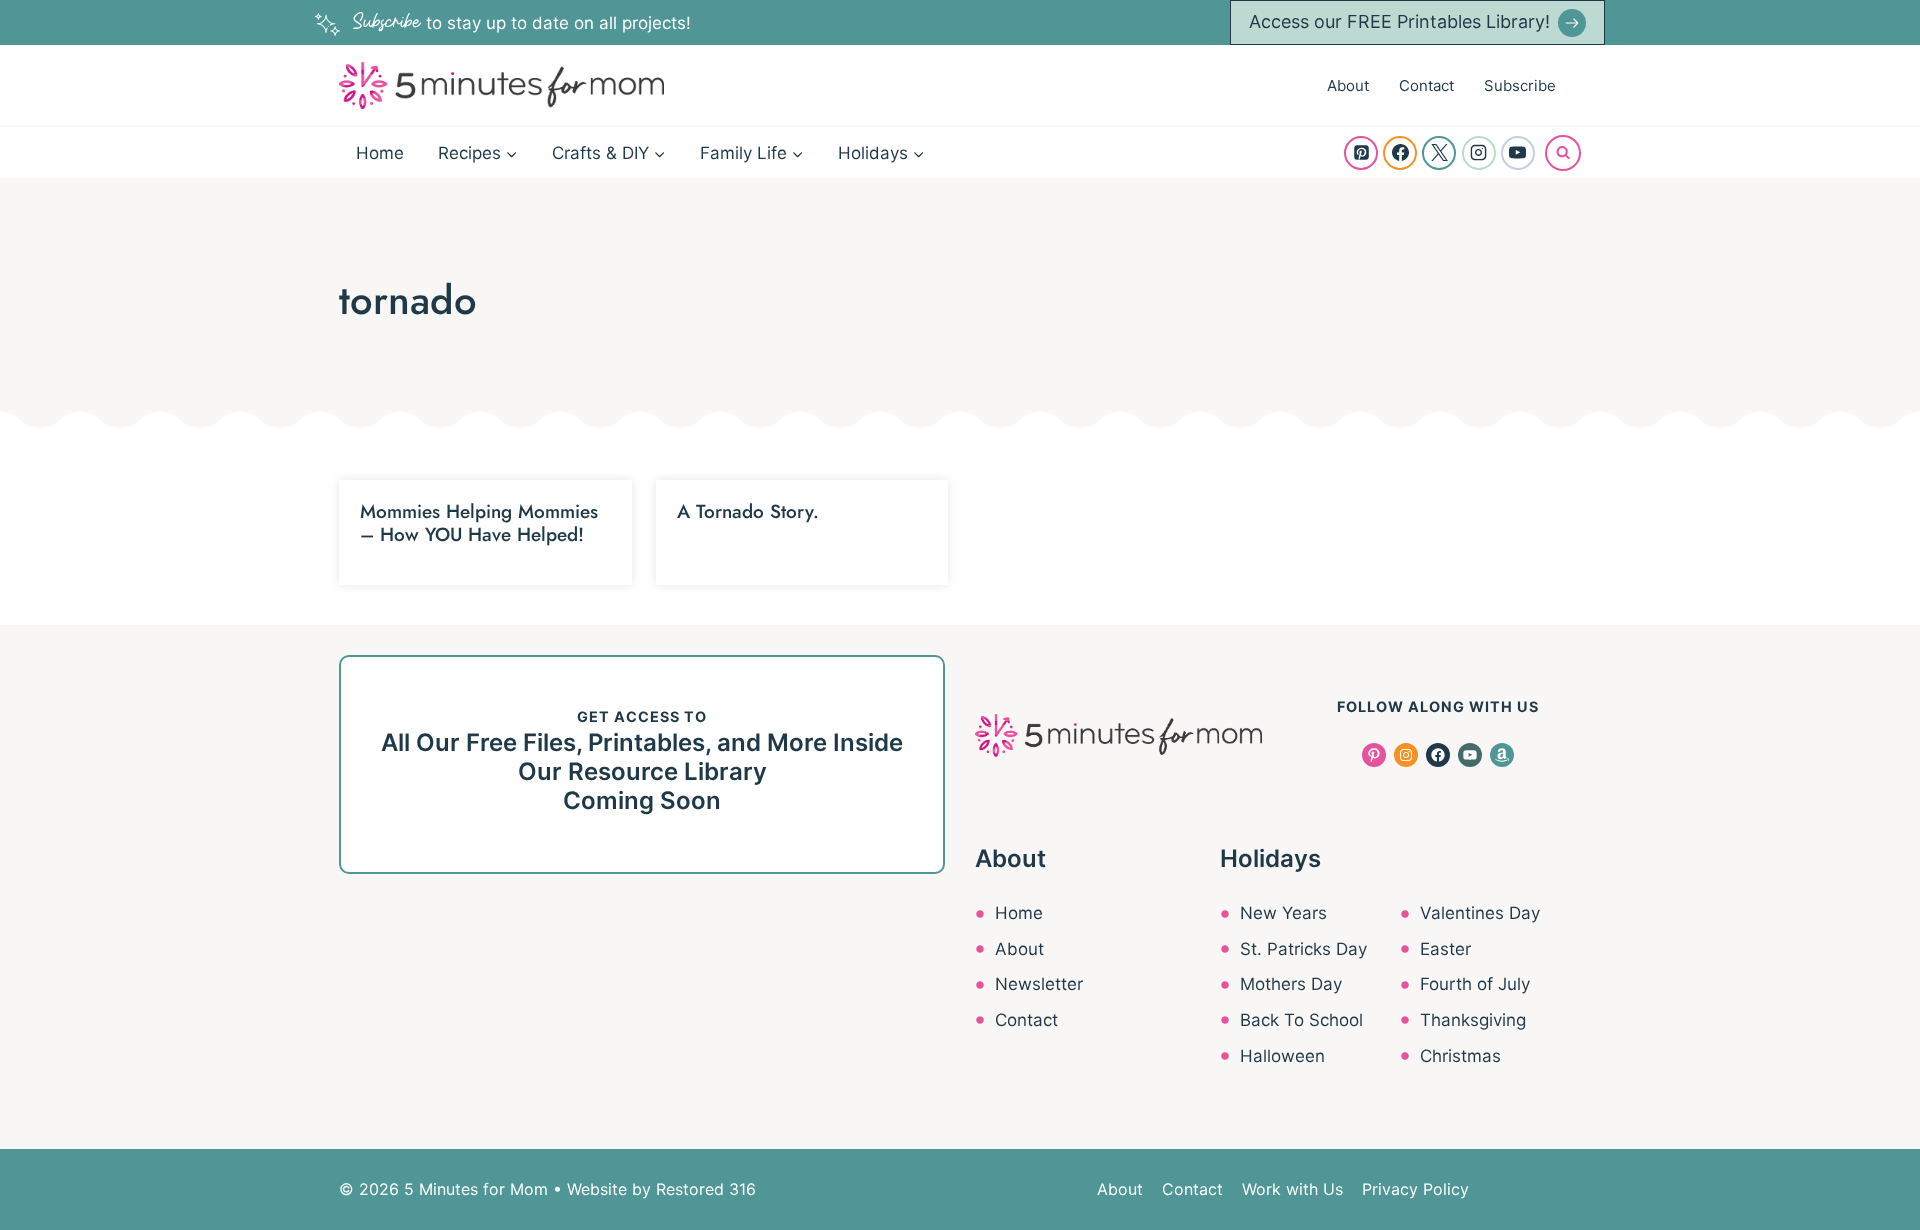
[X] (1439, 153)
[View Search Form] (1563, 153)
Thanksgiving (1473, 1020)
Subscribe (1520, 85)
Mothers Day (1291, 984)
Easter (1445, 949)
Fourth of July (1475, 984)
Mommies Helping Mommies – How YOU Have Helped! (479, 523)
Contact (1426, 85)
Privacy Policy (1415, 1189)
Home (380, 153)
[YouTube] (1518, 153)
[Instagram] (1479, 153)
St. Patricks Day (1303, 949)
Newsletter (1039, 984)
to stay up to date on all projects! (522, 23)
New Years (1283, 913)
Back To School (1301, 1020)
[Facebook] (1400, 153)
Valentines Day (1480, 913)
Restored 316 (706, 1189)
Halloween (1282, 1056)
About (1348, 85)
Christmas (1460, 1056)
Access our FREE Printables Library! (1399, 21)
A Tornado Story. (748, 511)
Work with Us (1292, 1189)
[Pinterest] (1361, 153)
